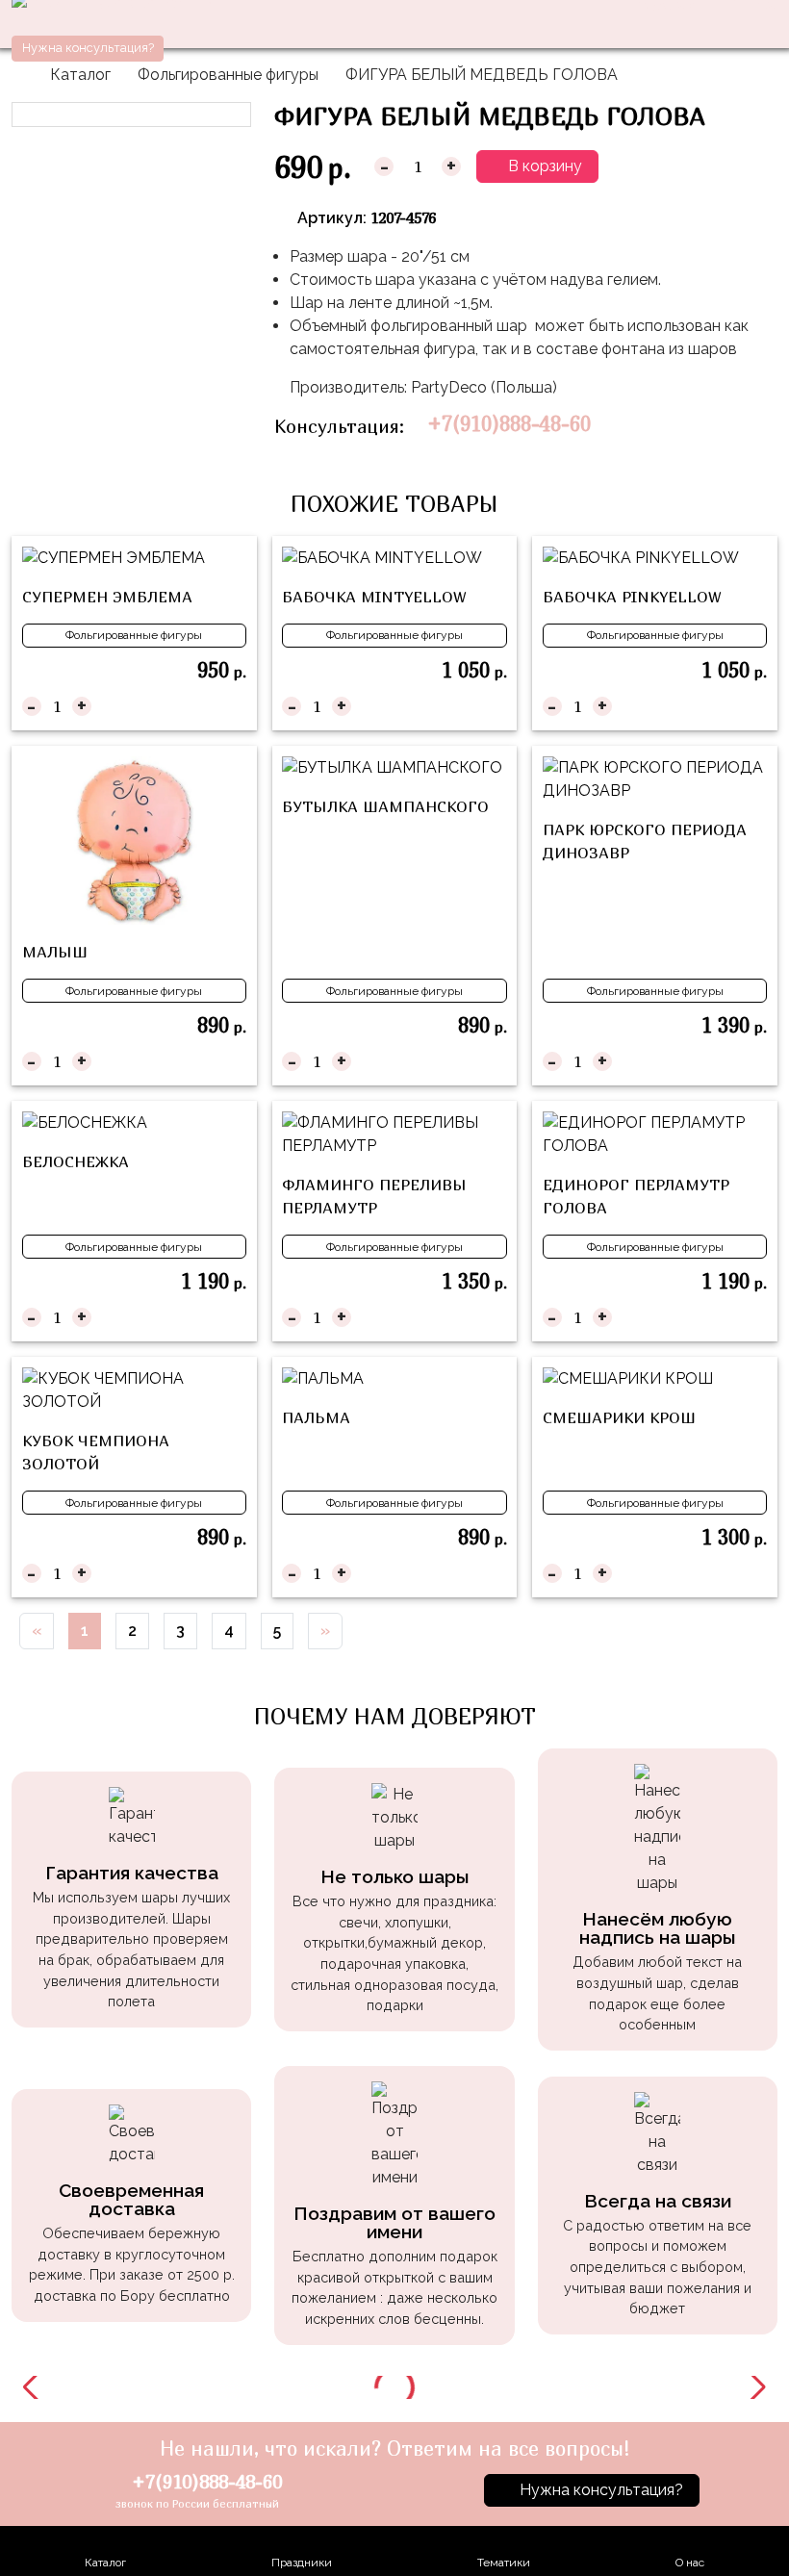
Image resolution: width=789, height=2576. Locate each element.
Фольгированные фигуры (228, 75)
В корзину (543, 166)
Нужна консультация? (88, 48)
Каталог (80, 75)
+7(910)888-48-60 (509, 424)
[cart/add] (234, 706)
